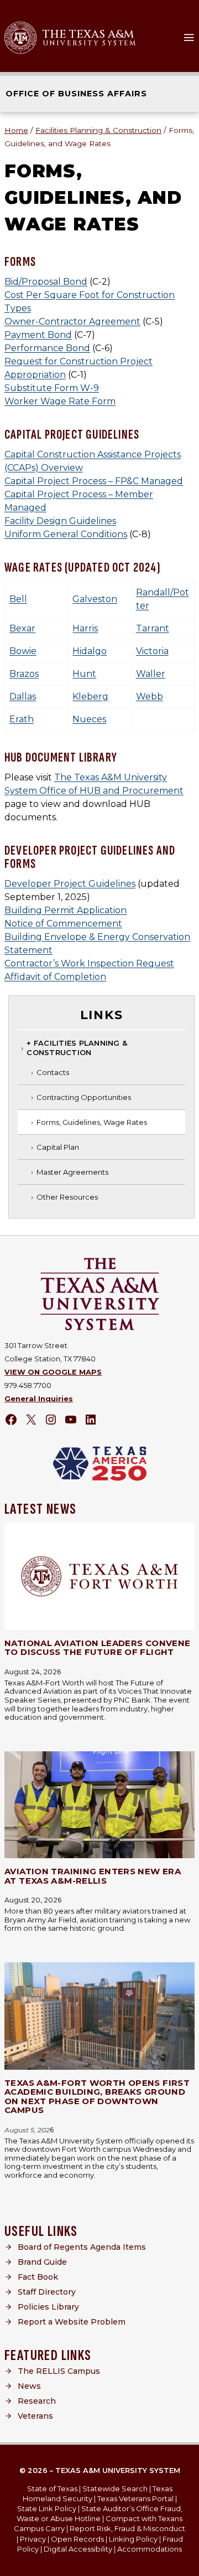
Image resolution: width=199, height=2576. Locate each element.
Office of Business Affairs (76, 94)
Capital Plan (58, 1147)
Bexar (22, 628)
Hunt (84, 674)
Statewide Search (115, 2488)
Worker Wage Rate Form (60, 401)
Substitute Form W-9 (52, 388)
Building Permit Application (66, 910)
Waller (151, 674)
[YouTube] (71, 1420)
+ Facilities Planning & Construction (77, 1048)
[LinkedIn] (91, 1420)
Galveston (95, 599)
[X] (31, 1420)
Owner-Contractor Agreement (72, 322)
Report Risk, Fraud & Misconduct (127, 2528)
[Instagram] (51, 1420)
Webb (150, 696)
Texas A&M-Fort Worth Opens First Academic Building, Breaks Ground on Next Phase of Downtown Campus (97, 2097)
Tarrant (153, 628)
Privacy (33, 2539)
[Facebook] (11, 1420)
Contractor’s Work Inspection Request (89, 963)
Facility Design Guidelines (60, 521)
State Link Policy (47, 2508)
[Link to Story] (99, 1576)
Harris (85, 628)
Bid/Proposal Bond (46, 282)
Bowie (23, 651)
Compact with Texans (144, 2518)
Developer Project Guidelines (70, 884)
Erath (22, 719)
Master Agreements (72, 1172)
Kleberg (90, 696)
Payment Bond (38, 335)
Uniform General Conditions (66, 534)
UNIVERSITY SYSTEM (90, 43)
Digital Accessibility (78, 2549)
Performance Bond (47, 348)
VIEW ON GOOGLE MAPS (53, 1372)
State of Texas (52, 2488)
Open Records (77, 2539)
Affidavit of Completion (55, 977)
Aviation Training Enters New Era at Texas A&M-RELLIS (93, 1876)
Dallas (23, 696)
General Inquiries (39, 1399)
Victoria (152, 651)
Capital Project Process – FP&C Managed (94, 481)
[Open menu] (189, 38)
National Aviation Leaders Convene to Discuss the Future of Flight (97, 1648)
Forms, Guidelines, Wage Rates (92, 1122)
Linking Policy (133, 2539)
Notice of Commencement (63, 924)
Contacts (53, 1072)
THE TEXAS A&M (88, 34)
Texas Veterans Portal (135, 2498)
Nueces (89, 719)
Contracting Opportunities (84, 1097)
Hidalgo (90, 651)
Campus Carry (39, 2528)
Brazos (24, 674)
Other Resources (67, 1197)
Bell (18, 599)
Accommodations (150, 2549)
